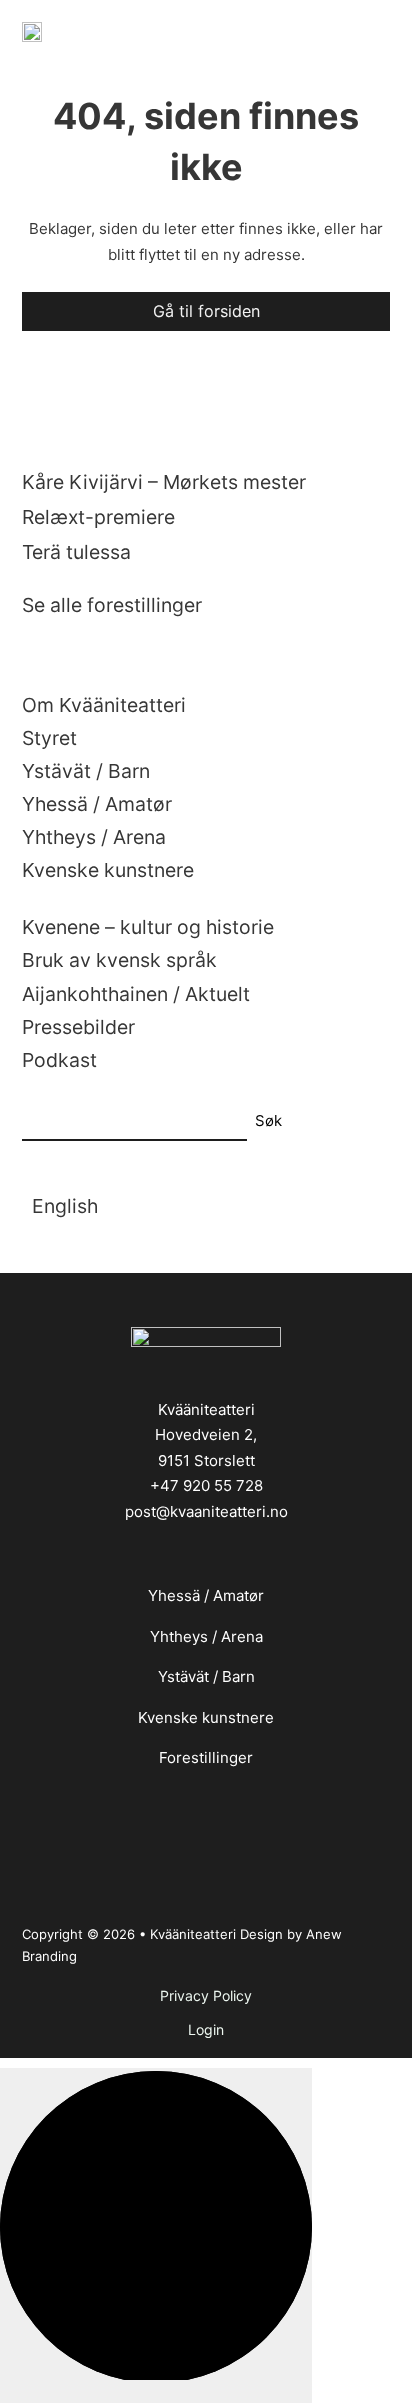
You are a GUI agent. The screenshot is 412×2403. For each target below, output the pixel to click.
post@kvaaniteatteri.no (206, 1511)
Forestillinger (206, 1757)
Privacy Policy (206, 1995)
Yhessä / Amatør (206, 1595)
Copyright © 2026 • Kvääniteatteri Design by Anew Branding (182, 1945)
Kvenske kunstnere (206, 1717)
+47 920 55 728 (206, 1485)
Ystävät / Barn (206, 1676)
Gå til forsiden (206, 311)
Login (206, 2029)
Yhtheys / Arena (206, 1636)
